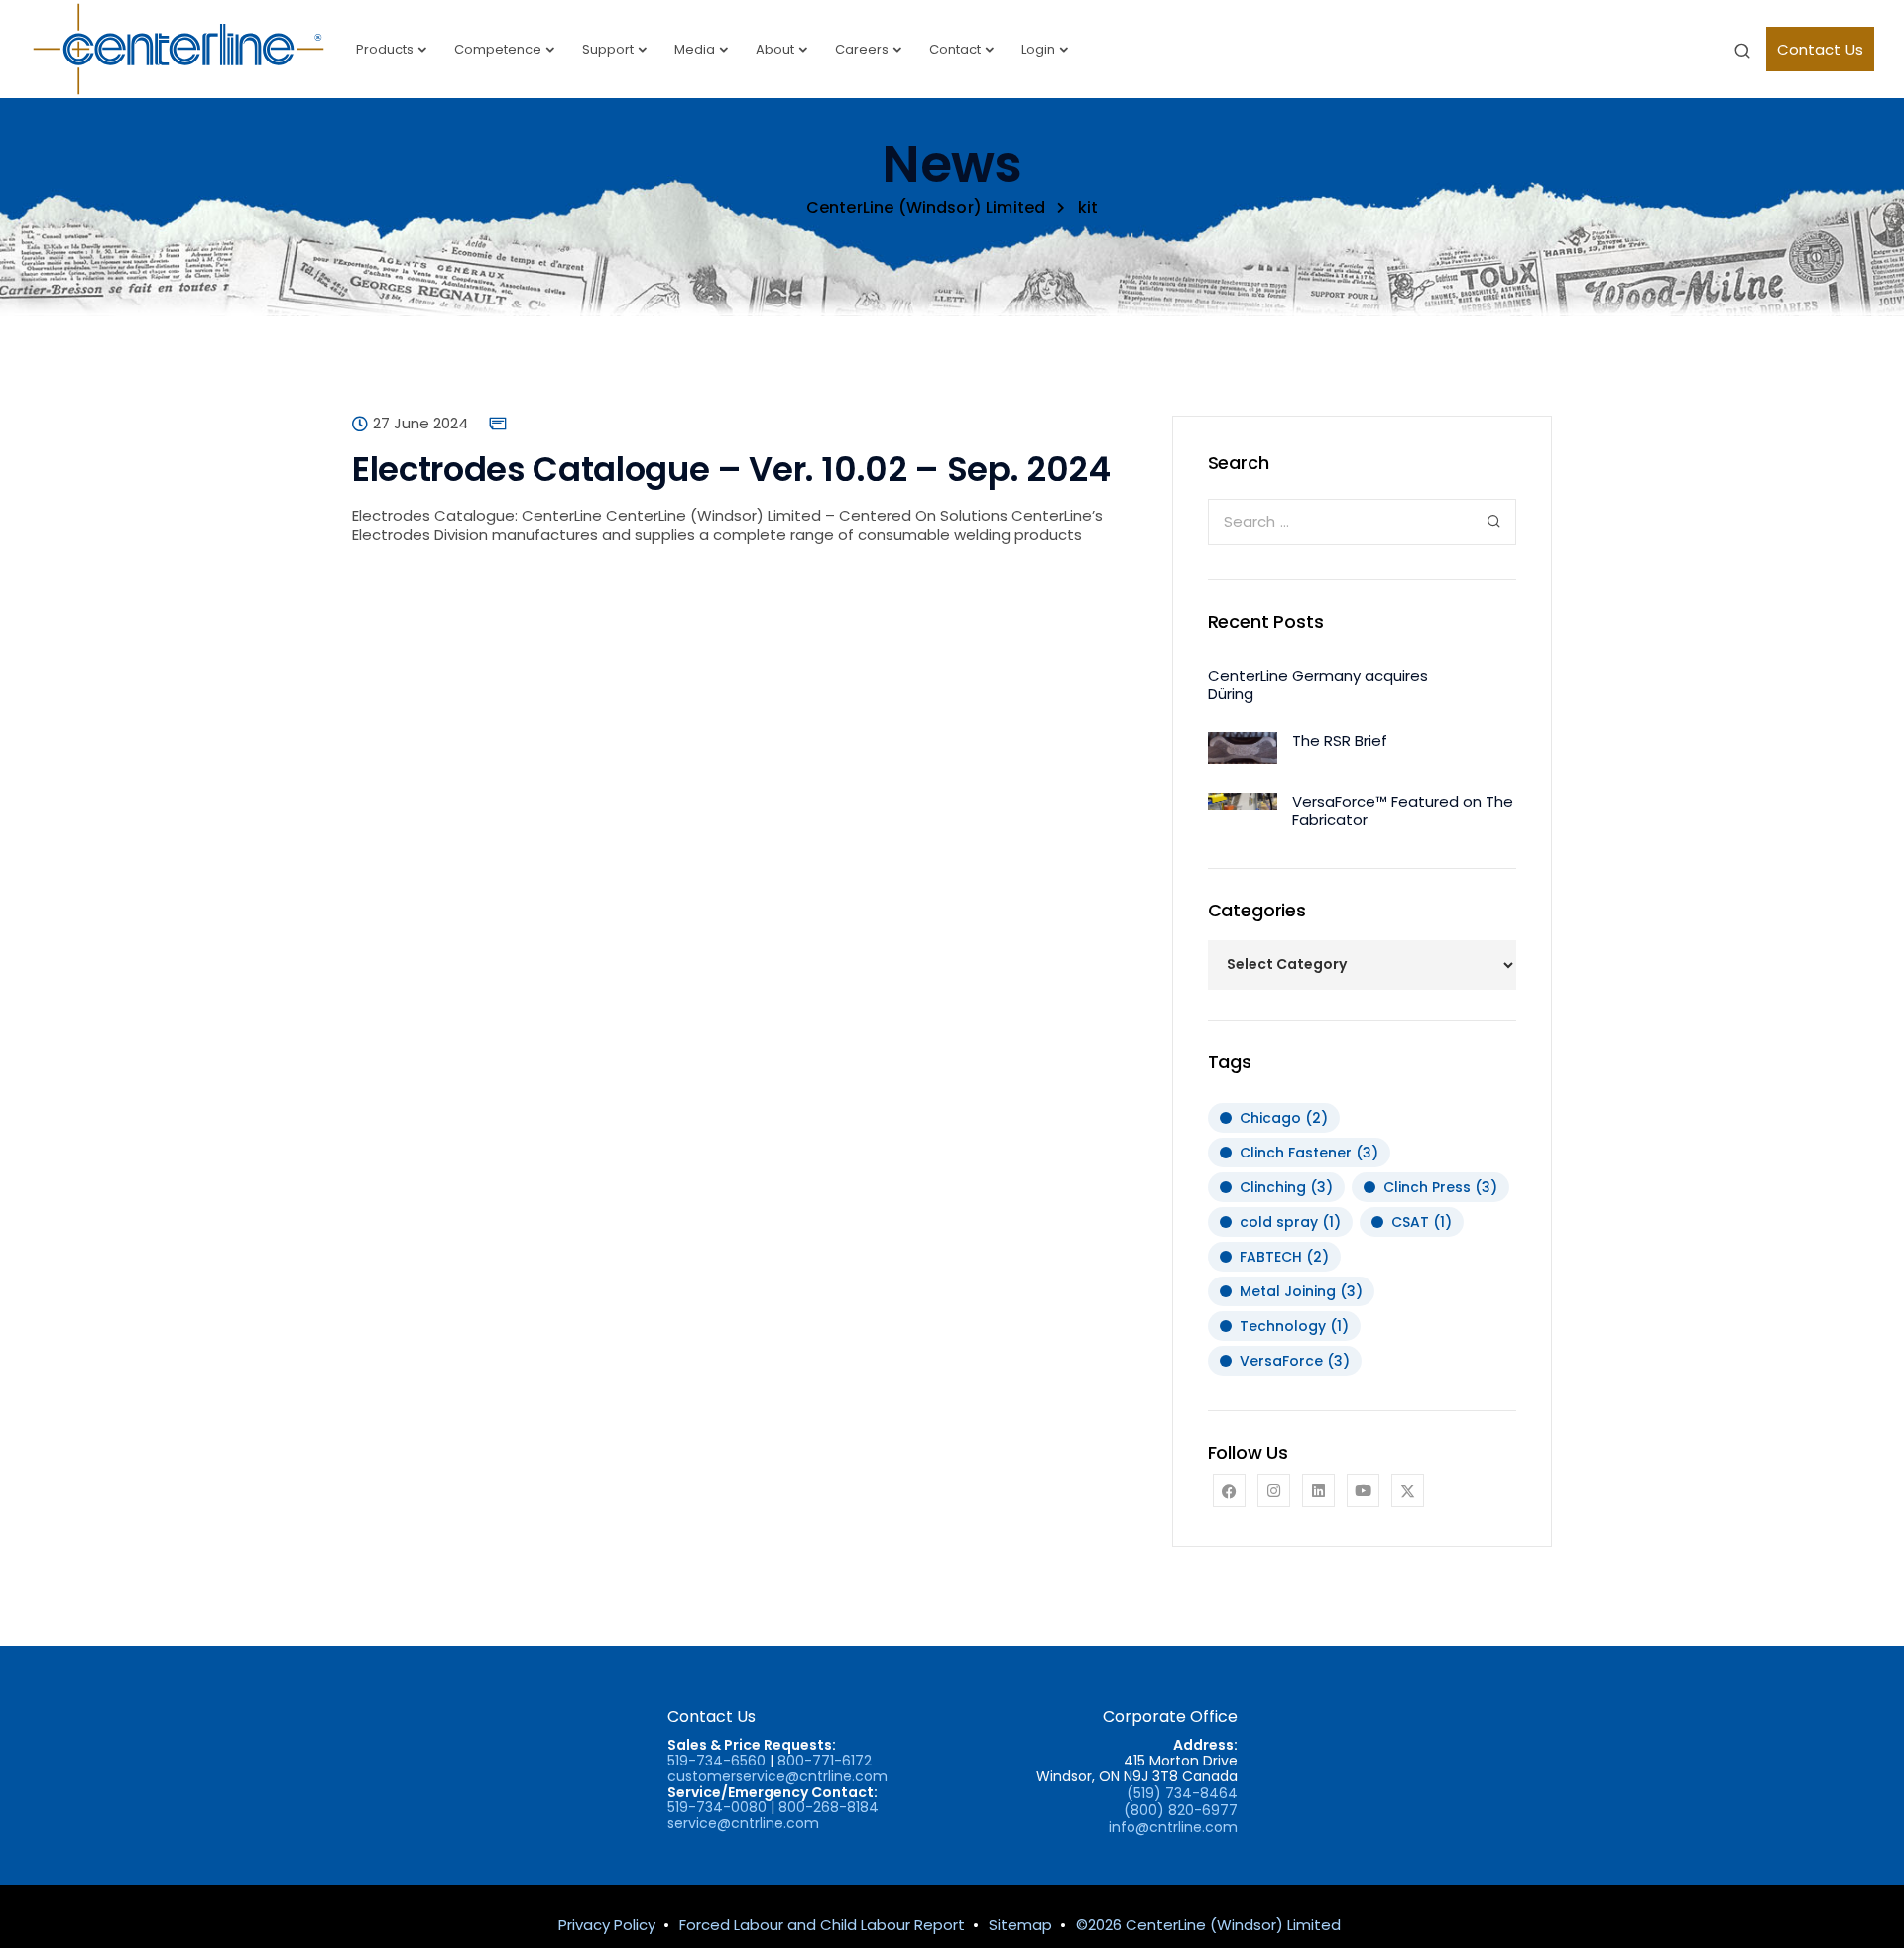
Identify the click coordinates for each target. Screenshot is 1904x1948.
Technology (1294, 1326)
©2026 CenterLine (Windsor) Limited (1208, 1925)
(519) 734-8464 (1182, 1793)
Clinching (1286, 1187)
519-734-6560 (716, 1761)
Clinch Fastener (1309, 1153)
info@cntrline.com (1173, 1827)
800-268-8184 (829, 1807)
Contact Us (1821, 49)
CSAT (1422, 1222)
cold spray (1290, 1222)
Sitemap (1020, 1925)
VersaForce (1295, 1361)
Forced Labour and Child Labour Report (822, 1925)
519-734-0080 (717, 1807)
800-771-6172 (825, 1761)
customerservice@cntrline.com (777, 1776)
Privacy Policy (607, 1925)
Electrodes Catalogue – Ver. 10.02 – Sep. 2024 (731, 469)
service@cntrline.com (743, 1823)
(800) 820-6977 (1181, 1810)
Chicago (1284, 1118)
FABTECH (1284, 1257)
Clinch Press (1440, 1187)
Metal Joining (1301, 1291)
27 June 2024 (420, 424)
